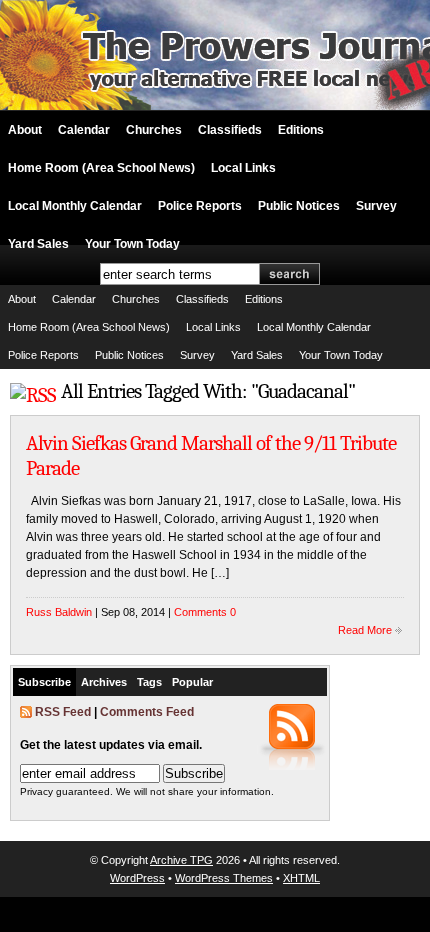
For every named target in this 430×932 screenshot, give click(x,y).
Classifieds (230, 130)
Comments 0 (205, 612)
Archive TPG (181, 860)
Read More (365, 630)
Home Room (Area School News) (101, 168)
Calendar (84, 130)
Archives (104, 682)
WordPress (137, 878)
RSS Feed (63, 712)
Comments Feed (147, 712)
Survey (376, 206)
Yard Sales (38, 244)
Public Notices (299, 206)
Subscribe (44, 682)
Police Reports (200, 206)
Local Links (243, 168)
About (25, 130)
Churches (154, 130)
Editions (301, 130)
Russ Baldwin (59, 612)
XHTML (301, 878)
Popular (192, 682)
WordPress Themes (224, 878)
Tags (149, 682)
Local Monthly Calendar (75, 206)
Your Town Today (132, 244)
